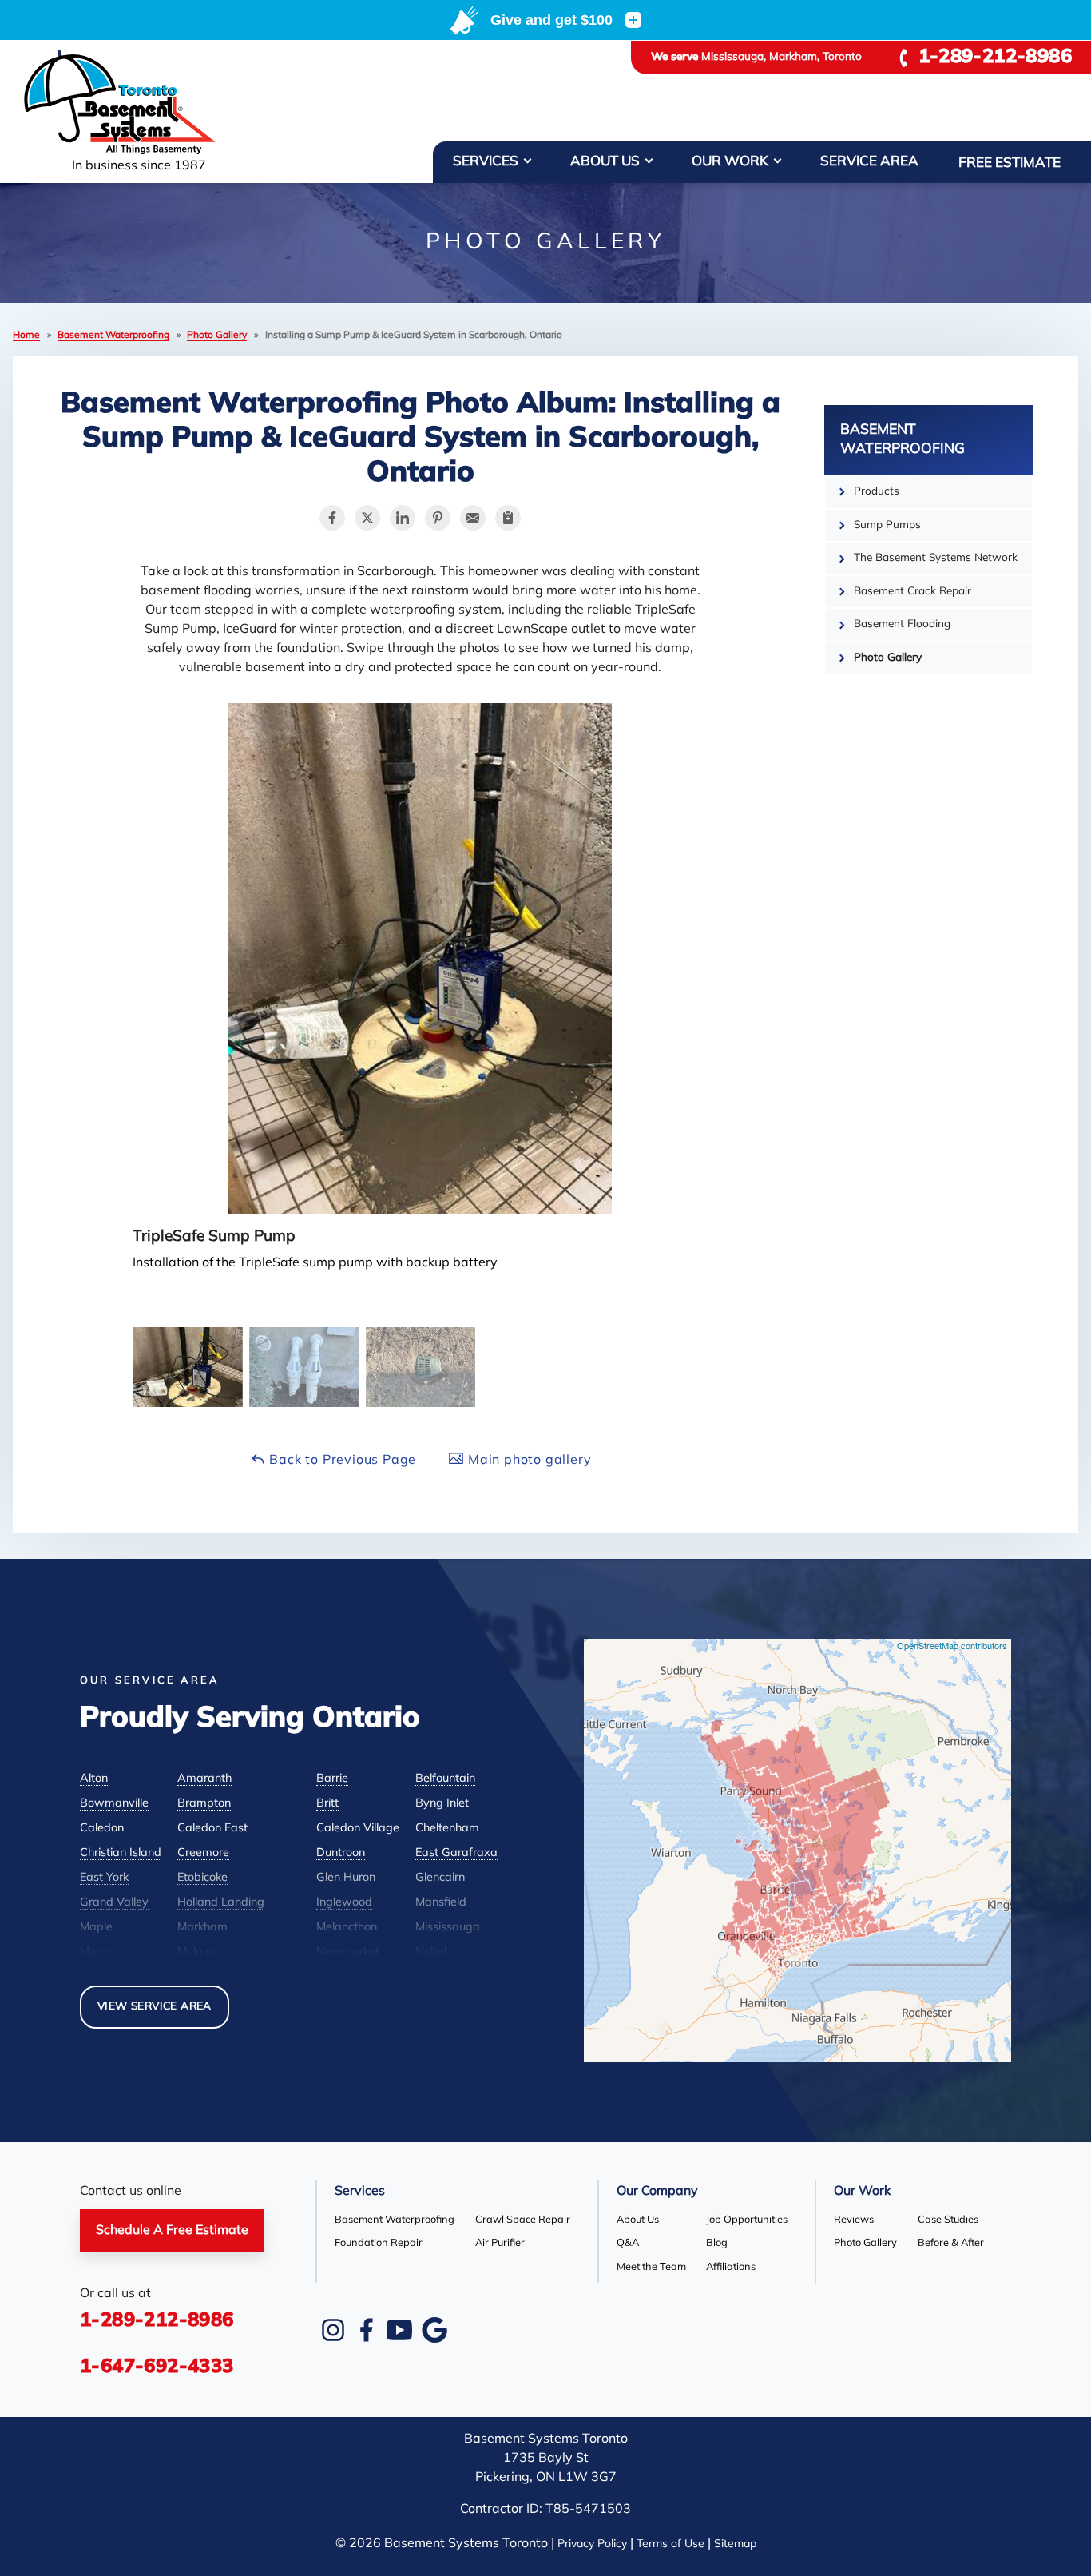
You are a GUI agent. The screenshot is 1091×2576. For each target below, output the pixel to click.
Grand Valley (114, 1903)
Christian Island (121, 1853)
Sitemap (735, 2544)
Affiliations (731, 2267)
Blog (717, 2243)
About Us (605, 162)
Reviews (854, 2220)
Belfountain (445, 1779)
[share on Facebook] (332, 518)
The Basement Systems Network (936, 558)
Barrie (332, 1779)
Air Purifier (500, 2243)
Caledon (102, 1829)
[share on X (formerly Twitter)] (367, 518)
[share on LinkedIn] (403, 518)
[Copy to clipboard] (508, 518)
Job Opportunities (747, 2220)
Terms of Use (670, 2544)
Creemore (203, 1853)
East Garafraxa (456, 1853)
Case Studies (948, 2220)
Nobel (431, 1952)
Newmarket (348, 1952)
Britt (327, 1804)
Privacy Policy (592, 2544)
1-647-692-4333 (157, 2367)
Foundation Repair (379, 2243)
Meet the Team (651, 2267)
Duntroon (341, 1853)
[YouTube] (399, 2330)
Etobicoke (202, 1878)
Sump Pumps (887, 525)
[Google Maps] (434, 2330)
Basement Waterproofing (903, 440)
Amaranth (204, 1779)
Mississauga (448, 1928)
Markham (202, 1928)
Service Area (869, 162)
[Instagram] (333, 2330)
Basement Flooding (902, 624)
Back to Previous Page (341, 1461)
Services (486, 162)
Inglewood (344, 1903)
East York (104, 1878)
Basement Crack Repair (912, 592)
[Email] (473, 518)
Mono (94, 1952)
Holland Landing (221, 1903)
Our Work (730, 162)
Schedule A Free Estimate (172, 2231)
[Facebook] (366, 2330)
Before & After (951, 2243)
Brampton (204, 1804)
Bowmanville (114, 1804)
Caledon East (212, 1829)
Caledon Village (358, 1829)
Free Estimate (1010, 163)
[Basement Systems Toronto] (139, 103)
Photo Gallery (888, 658)
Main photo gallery (528, 1461)
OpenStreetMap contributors (952, 1645)
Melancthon (347, 1928)
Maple (96, 1928)
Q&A (628, 2243)
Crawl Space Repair (523, 2220)
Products (877, 492)
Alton (94, 1779)
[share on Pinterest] (438, 518)
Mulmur (197, 1952)
